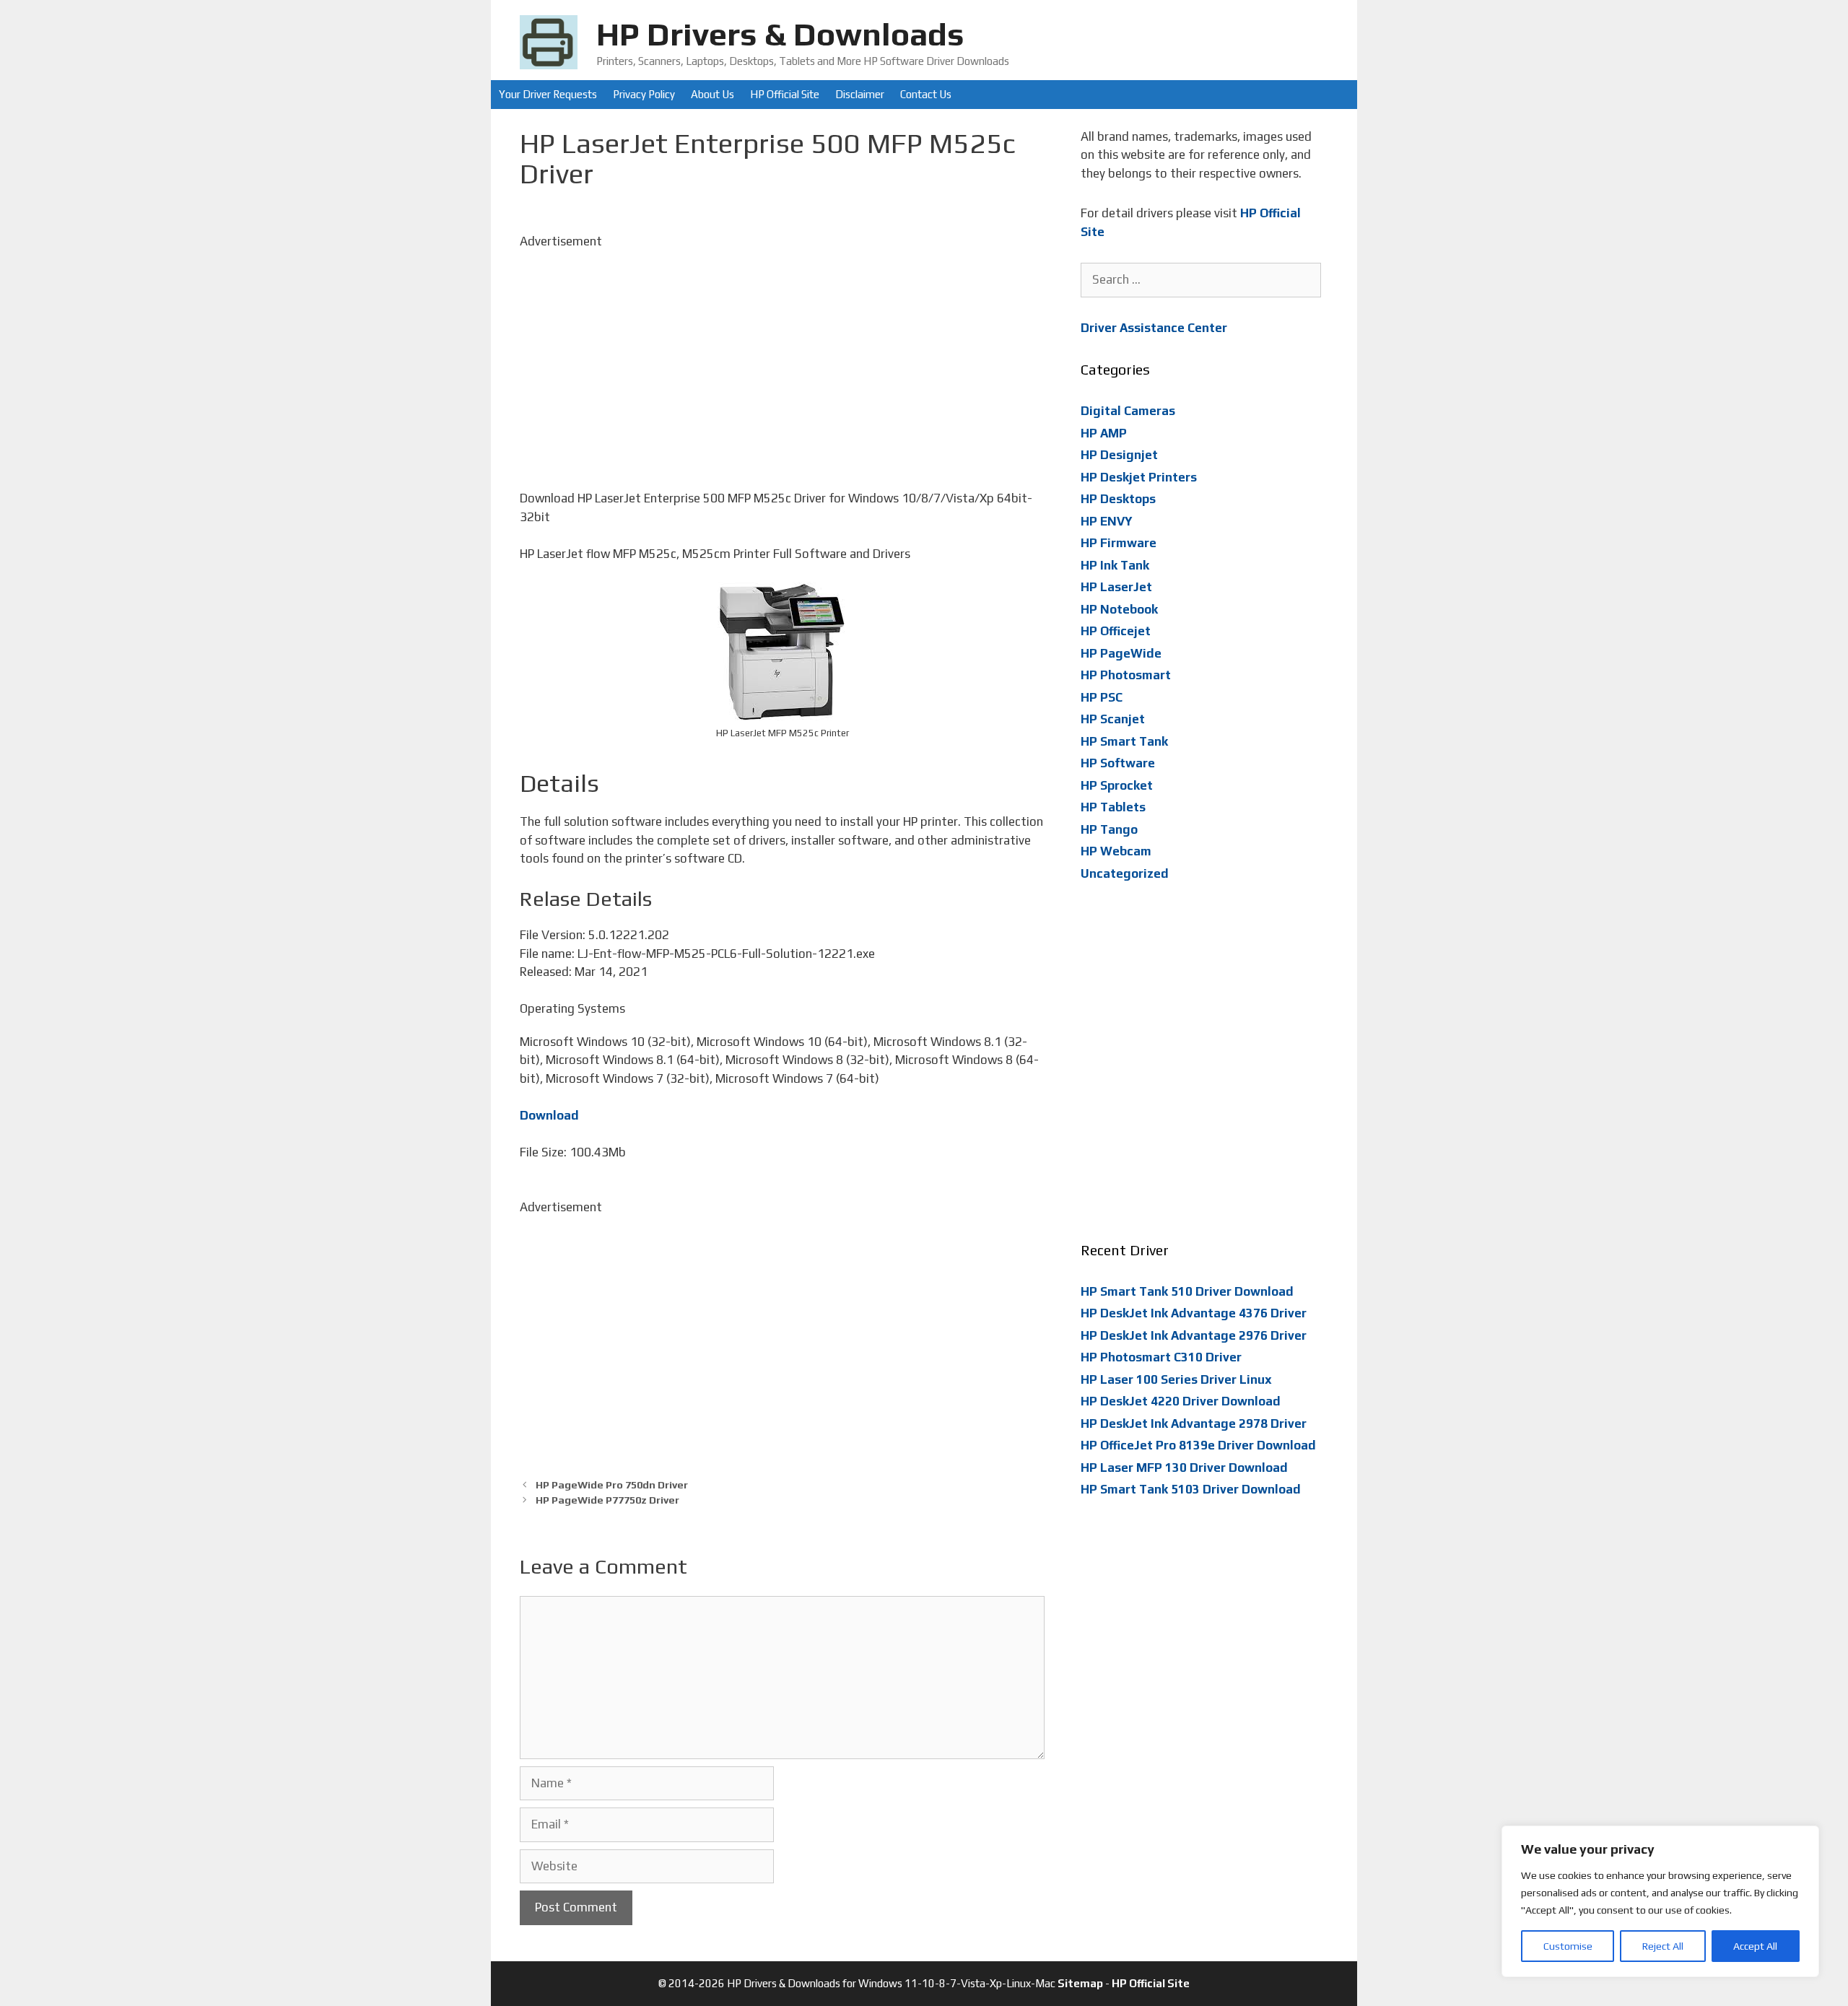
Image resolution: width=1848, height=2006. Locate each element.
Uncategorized (1125, 873)
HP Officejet (1116, 631)
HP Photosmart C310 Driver (1161, 1357)
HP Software (1118, 763)
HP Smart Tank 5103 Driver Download (1191, 1489)
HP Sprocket (1117, 785)
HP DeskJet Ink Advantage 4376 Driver (1194, 1313)
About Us (712, 94)
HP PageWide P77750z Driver (607, 1500)
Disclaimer (860, 94)
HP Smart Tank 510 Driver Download (1187, 1291)
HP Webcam (1116, 851)
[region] (1660, 1901)
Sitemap (1080, 1983)
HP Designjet (1119, 455)
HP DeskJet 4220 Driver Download (1181, 1401)
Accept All (1755, 1946)
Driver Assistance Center (1154, 328)
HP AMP (1104, 433)
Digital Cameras (1128, 411)
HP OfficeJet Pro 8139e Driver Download (1198, 1445)
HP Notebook (1119, 609)
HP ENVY (1107, 521)
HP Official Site (785, 94)
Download (549, 1115)
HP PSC (1102, 697)
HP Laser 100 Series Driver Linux (1176, 1379)
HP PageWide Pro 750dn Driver (612, 1484)
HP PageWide (1121, 653)
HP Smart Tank (1124, 741)
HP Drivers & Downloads (780, 34)
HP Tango (1109, 829)
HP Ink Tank (1115, 565)
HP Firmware (1119, 543)
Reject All (1663, 1946)
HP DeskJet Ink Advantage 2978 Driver (1194, 1423)
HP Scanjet (1113, 719)
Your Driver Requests (548, 94)
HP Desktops (1118, 499)
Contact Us (926, 94)
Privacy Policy (644, 94)
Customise (1568, 1946)
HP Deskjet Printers (1139, 477)
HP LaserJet (1116, 587)
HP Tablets (1113, 807)
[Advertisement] (782, 352)
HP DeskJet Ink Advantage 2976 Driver (1194, 1335)
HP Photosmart (1126, 675)
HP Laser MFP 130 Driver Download (1184, 1468)
